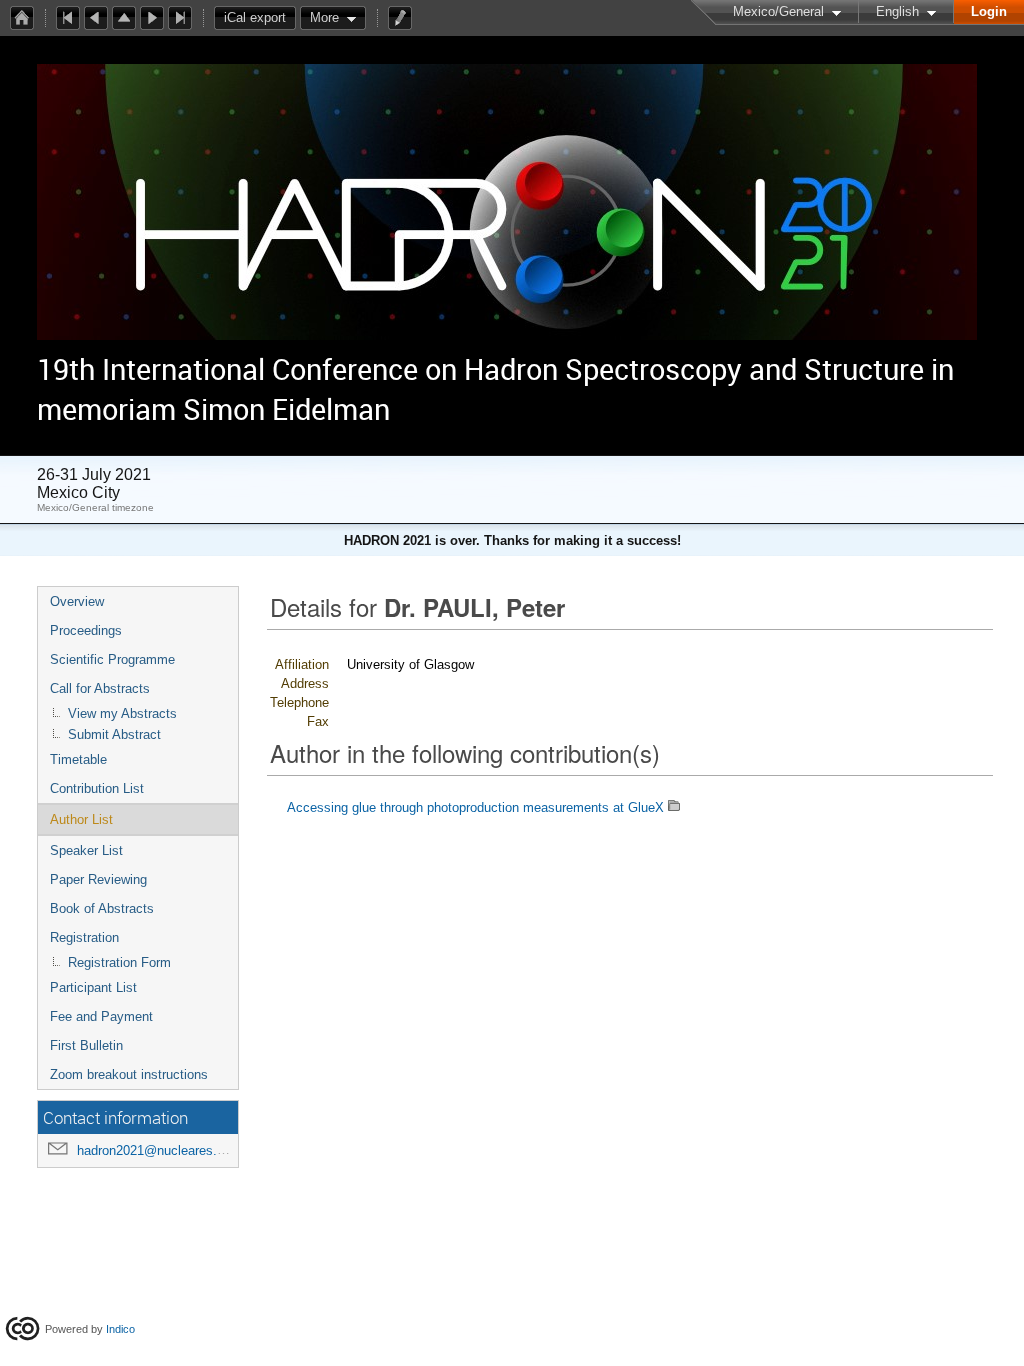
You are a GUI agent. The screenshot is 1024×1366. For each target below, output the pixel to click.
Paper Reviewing (98, 879)
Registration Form (119, 962)
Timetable (78, 759)
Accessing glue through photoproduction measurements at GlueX (475, 807)
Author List (81, 819)
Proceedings (86, 630)
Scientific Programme (112, 659)
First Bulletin (86, 1045)
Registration (84, 937)
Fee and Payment (101, 1016)
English (897, 11)
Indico (120, 1329)
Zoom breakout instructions (129, 1074)
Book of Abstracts (102, 908)
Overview (77, 601)
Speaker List (86, 850)
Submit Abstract (114, 734)
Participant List (93, 987)
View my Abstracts (122, 713)
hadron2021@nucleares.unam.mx (174, 1150)
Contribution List (97, 788)
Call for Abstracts (100, 688)
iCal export (255, 17)
